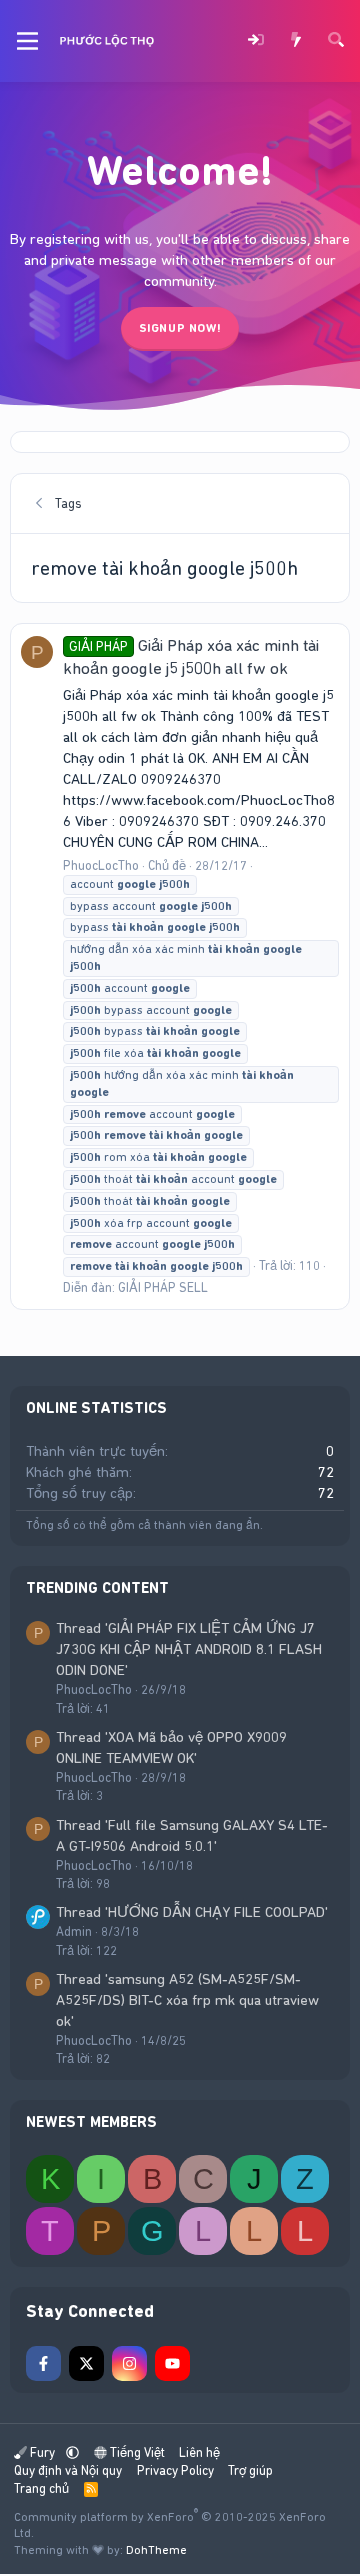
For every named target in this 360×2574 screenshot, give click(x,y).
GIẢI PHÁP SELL (163, 1287)
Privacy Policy (175, 2470)
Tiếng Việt (136, 2452)
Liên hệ (199, 2452)
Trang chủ (41, 2488)
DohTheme (156, 2550)
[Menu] (27, 41)
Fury (42, 2452)
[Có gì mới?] (296, 41)
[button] (72, 2452)
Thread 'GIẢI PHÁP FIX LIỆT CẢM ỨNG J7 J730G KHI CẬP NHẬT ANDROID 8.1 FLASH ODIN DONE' (189, 1649)
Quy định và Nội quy (68, 2470)
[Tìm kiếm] (336, 41)
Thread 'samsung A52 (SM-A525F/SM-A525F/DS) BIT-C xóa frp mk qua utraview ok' (187, 2000)
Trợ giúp (250, 2470)
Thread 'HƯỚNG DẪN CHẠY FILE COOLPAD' (192, 1912)
